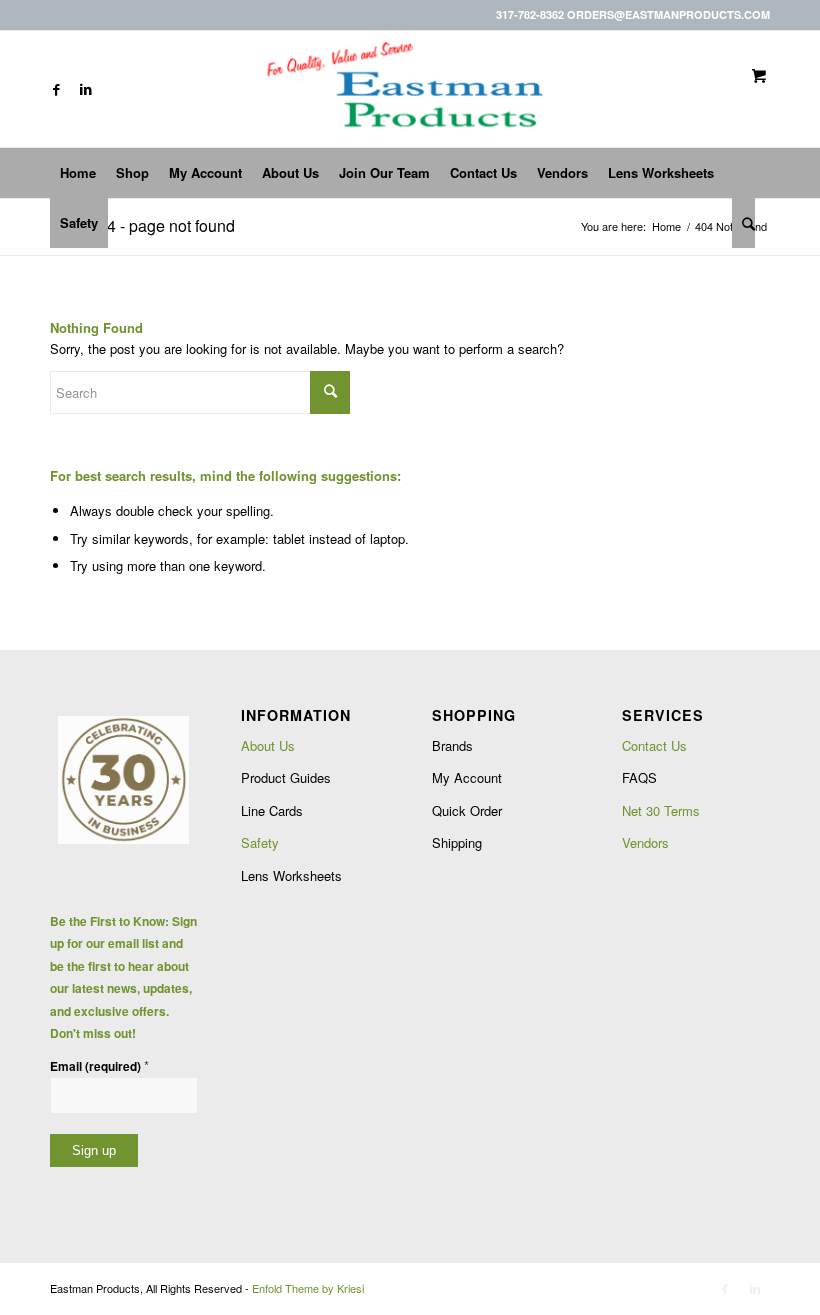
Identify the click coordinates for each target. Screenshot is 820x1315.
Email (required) (99, 1065)
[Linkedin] (86, 89)
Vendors (645, 842)
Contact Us (654, 745)
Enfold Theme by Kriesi (308, 1288)
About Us (268, 745)
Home (666, 226)
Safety (260, 842)
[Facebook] (56, 89)
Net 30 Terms (661, 810)
